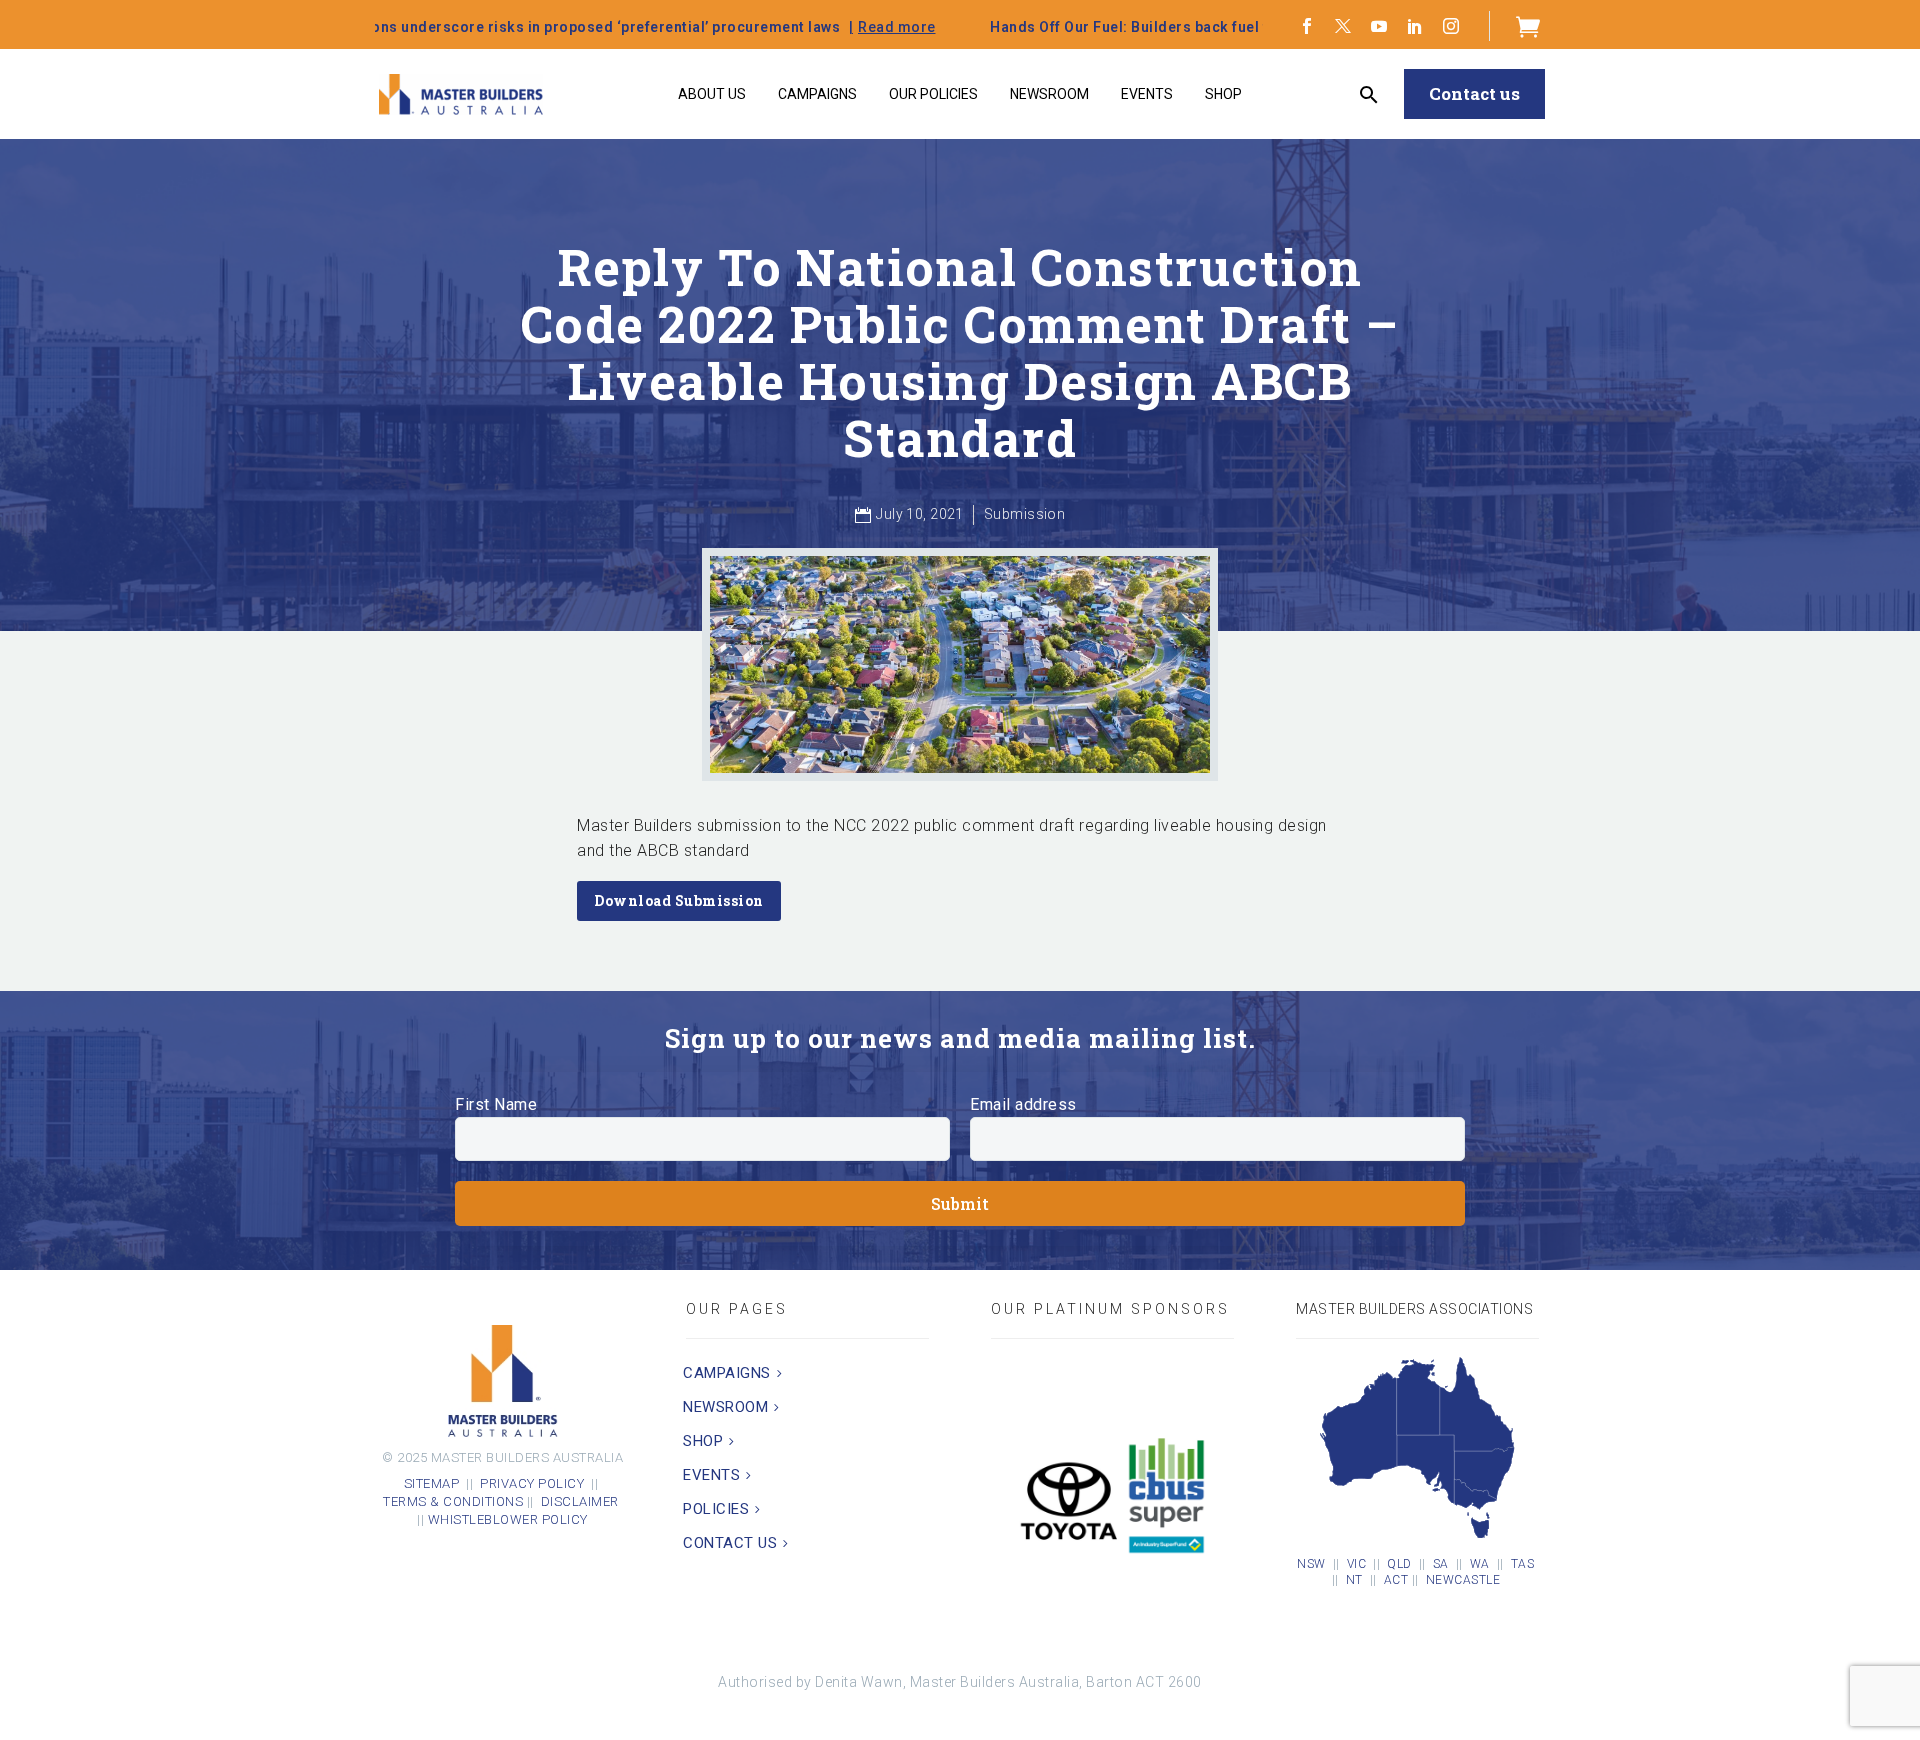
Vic (1357, 1564)
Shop (1223, 94)
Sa (1441, 1564)
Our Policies (933, 94)
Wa (1480, 1564)
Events (1147, 94)
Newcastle (1463, 1580)
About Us (712, 94)
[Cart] (1528, 26)
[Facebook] (1307, 26)
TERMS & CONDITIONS (453, 1501)
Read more (685, 27)
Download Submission (679, 900)
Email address (1023, 1104)
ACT (1396, 1580)
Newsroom (1049, 94)
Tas (1523, 1564)
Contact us (1474, 93)
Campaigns (817, 94)
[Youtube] (1379, 26)
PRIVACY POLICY (532, 1483)
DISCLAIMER (582, 1501)
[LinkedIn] (1415, 26)
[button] (1369, 94)
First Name (496, 1104)
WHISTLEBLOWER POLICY (508, 1519)
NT (1354, 1580)
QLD (1399, 1564)
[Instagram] (1451, 26)
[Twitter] (1343, 26)
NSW (1311, 1564)
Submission (1024, 514)
